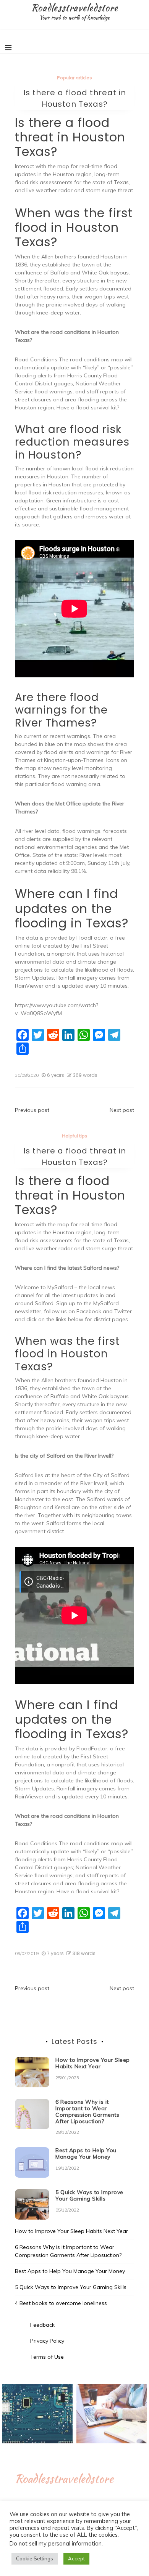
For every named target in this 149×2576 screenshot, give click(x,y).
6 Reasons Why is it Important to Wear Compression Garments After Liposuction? (87, 2111)
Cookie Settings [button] (35, 2558)
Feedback (42, 2325)
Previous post (32, 1110)
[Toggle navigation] (8, 48)
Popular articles (74, 78)
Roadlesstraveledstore (74, 8)
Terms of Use (47, 2357)
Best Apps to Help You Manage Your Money (86, 2153)
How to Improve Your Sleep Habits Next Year (93, 2063)
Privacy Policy (47, 2341)
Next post (122, 1110)
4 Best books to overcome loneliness (61, 2303)
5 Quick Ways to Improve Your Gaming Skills (89, 2195)
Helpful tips (75, 1136)
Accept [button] (76, 2558)
